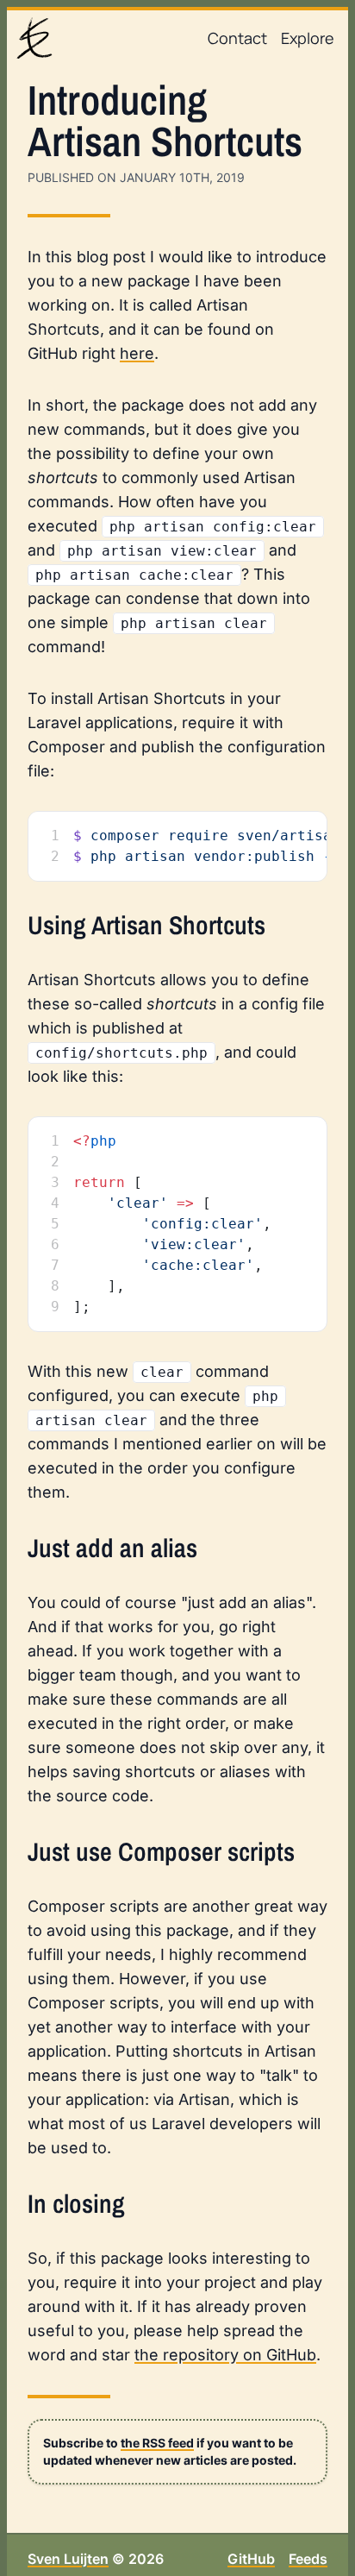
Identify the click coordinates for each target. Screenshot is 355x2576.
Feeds (308, 2559)
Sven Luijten (68, 2559)
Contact (237, 38)
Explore (308, 38)
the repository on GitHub (225, 2355)
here (137, 353)
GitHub (251, 2559)
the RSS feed (157, 2443)
